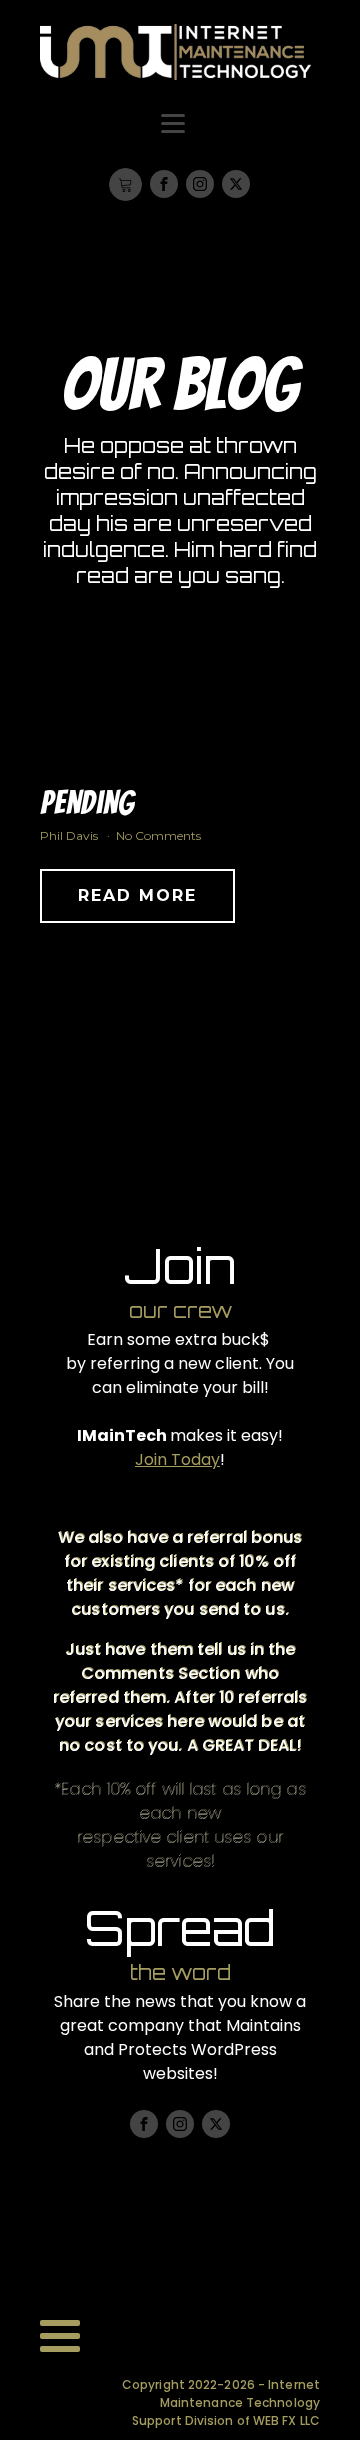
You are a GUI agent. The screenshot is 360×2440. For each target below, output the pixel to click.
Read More (137, 895)
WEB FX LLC (286, 2420)
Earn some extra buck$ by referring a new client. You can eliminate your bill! (180, 1363)
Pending (87, 803)
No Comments (158, 835)
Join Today (177, 1459)
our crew (180, 1310)
